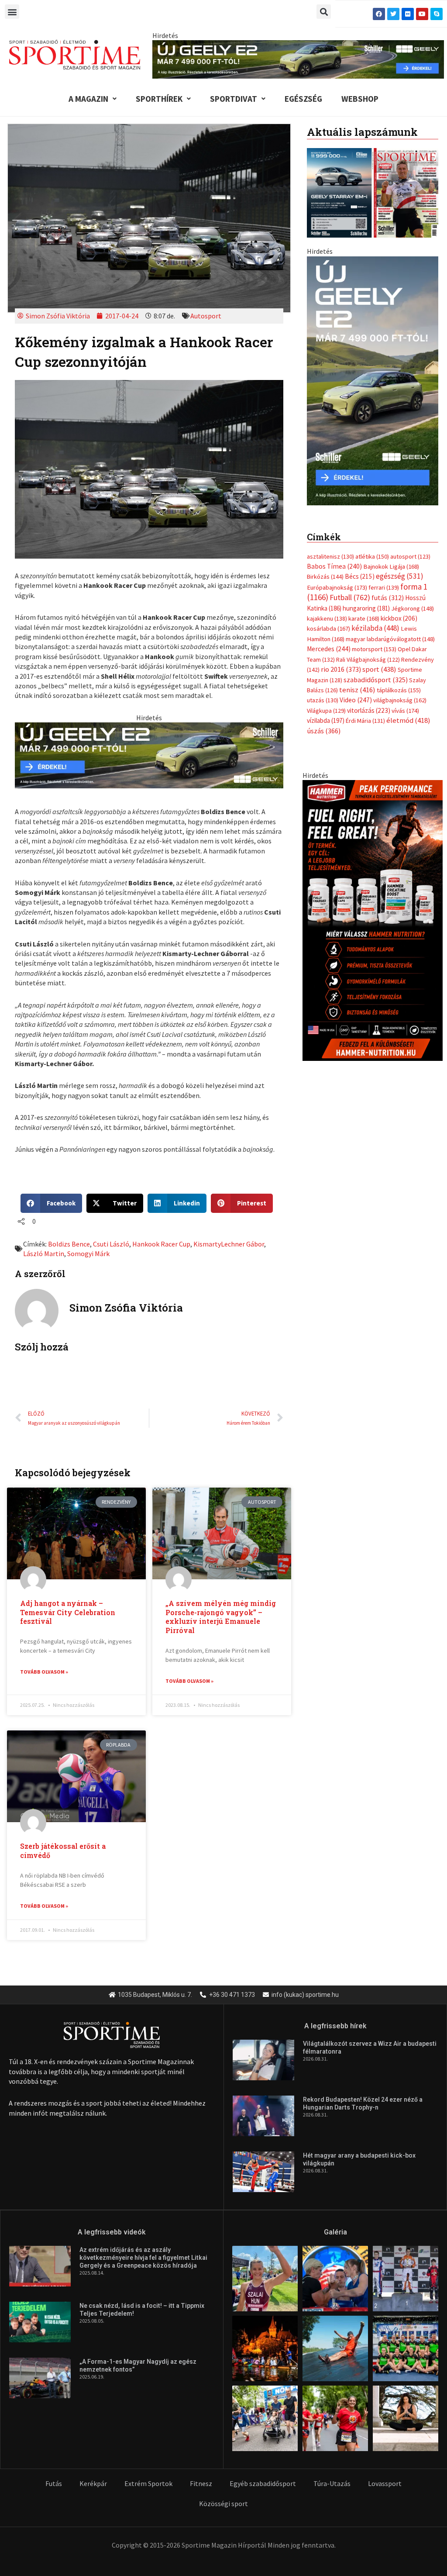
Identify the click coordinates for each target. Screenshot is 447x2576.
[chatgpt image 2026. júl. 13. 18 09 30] (373, 920)
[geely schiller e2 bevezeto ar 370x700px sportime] (373, 380)
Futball (350, 597)
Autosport (206, 316)
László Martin (44, 1253)
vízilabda (326, 720)
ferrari (384, 587)
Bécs (360, 576)
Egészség (303, 99)
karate (364, 618)
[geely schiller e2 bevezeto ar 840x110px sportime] (298, 59)
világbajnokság (400, 700)
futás (388, 597)
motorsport (374, 649)
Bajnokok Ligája (391, 566)
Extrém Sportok (148, 2483)
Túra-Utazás (332, 2483)
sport (379, 669)
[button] (12, 12)
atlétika (372, 556)
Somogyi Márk (88, 1253)
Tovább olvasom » (44, 1672)
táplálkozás (399, 690)
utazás (323, 700)
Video (356, 700)
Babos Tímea (334, 566)
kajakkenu (327, 618)
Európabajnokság (337, 587)
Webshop (360, 99)
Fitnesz (201, 2483)
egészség (400, 576)
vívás (405, 710)
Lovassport (385, 2483)
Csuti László (111, 1244)
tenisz (357, 690)
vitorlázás (369, 710)
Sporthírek (159, 99)
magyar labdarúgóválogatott (390, 639)
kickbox (399, 618)
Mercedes (329, 649)
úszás (324, 731)
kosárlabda (328, 628)
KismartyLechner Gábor (229, 1244)
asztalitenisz (330, 556)
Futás (54, 2483)
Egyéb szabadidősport (263, 2483)
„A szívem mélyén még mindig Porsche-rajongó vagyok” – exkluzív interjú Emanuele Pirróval (221, 1617)
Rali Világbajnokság (368, 660)
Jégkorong (413, 608)
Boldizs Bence (69, 1244)
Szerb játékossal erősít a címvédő (63, 1851)
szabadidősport (376, 680)
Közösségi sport (223, 2503)
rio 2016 (341, 669)
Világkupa (326, 711)
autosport (410, 556)
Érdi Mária (365, 721)
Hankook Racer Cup (161, 1244)
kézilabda (375, 628)
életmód (408, 720)
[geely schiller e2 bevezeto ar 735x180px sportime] (149, 754)
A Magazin (88, 99)
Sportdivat (234, 99)
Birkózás (325, 577)
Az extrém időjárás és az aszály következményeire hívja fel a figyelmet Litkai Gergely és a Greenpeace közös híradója (143, 2258)
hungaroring (366, 608)
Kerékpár (93, 2483)
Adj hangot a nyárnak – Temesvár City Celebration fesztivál (68, 1612)
